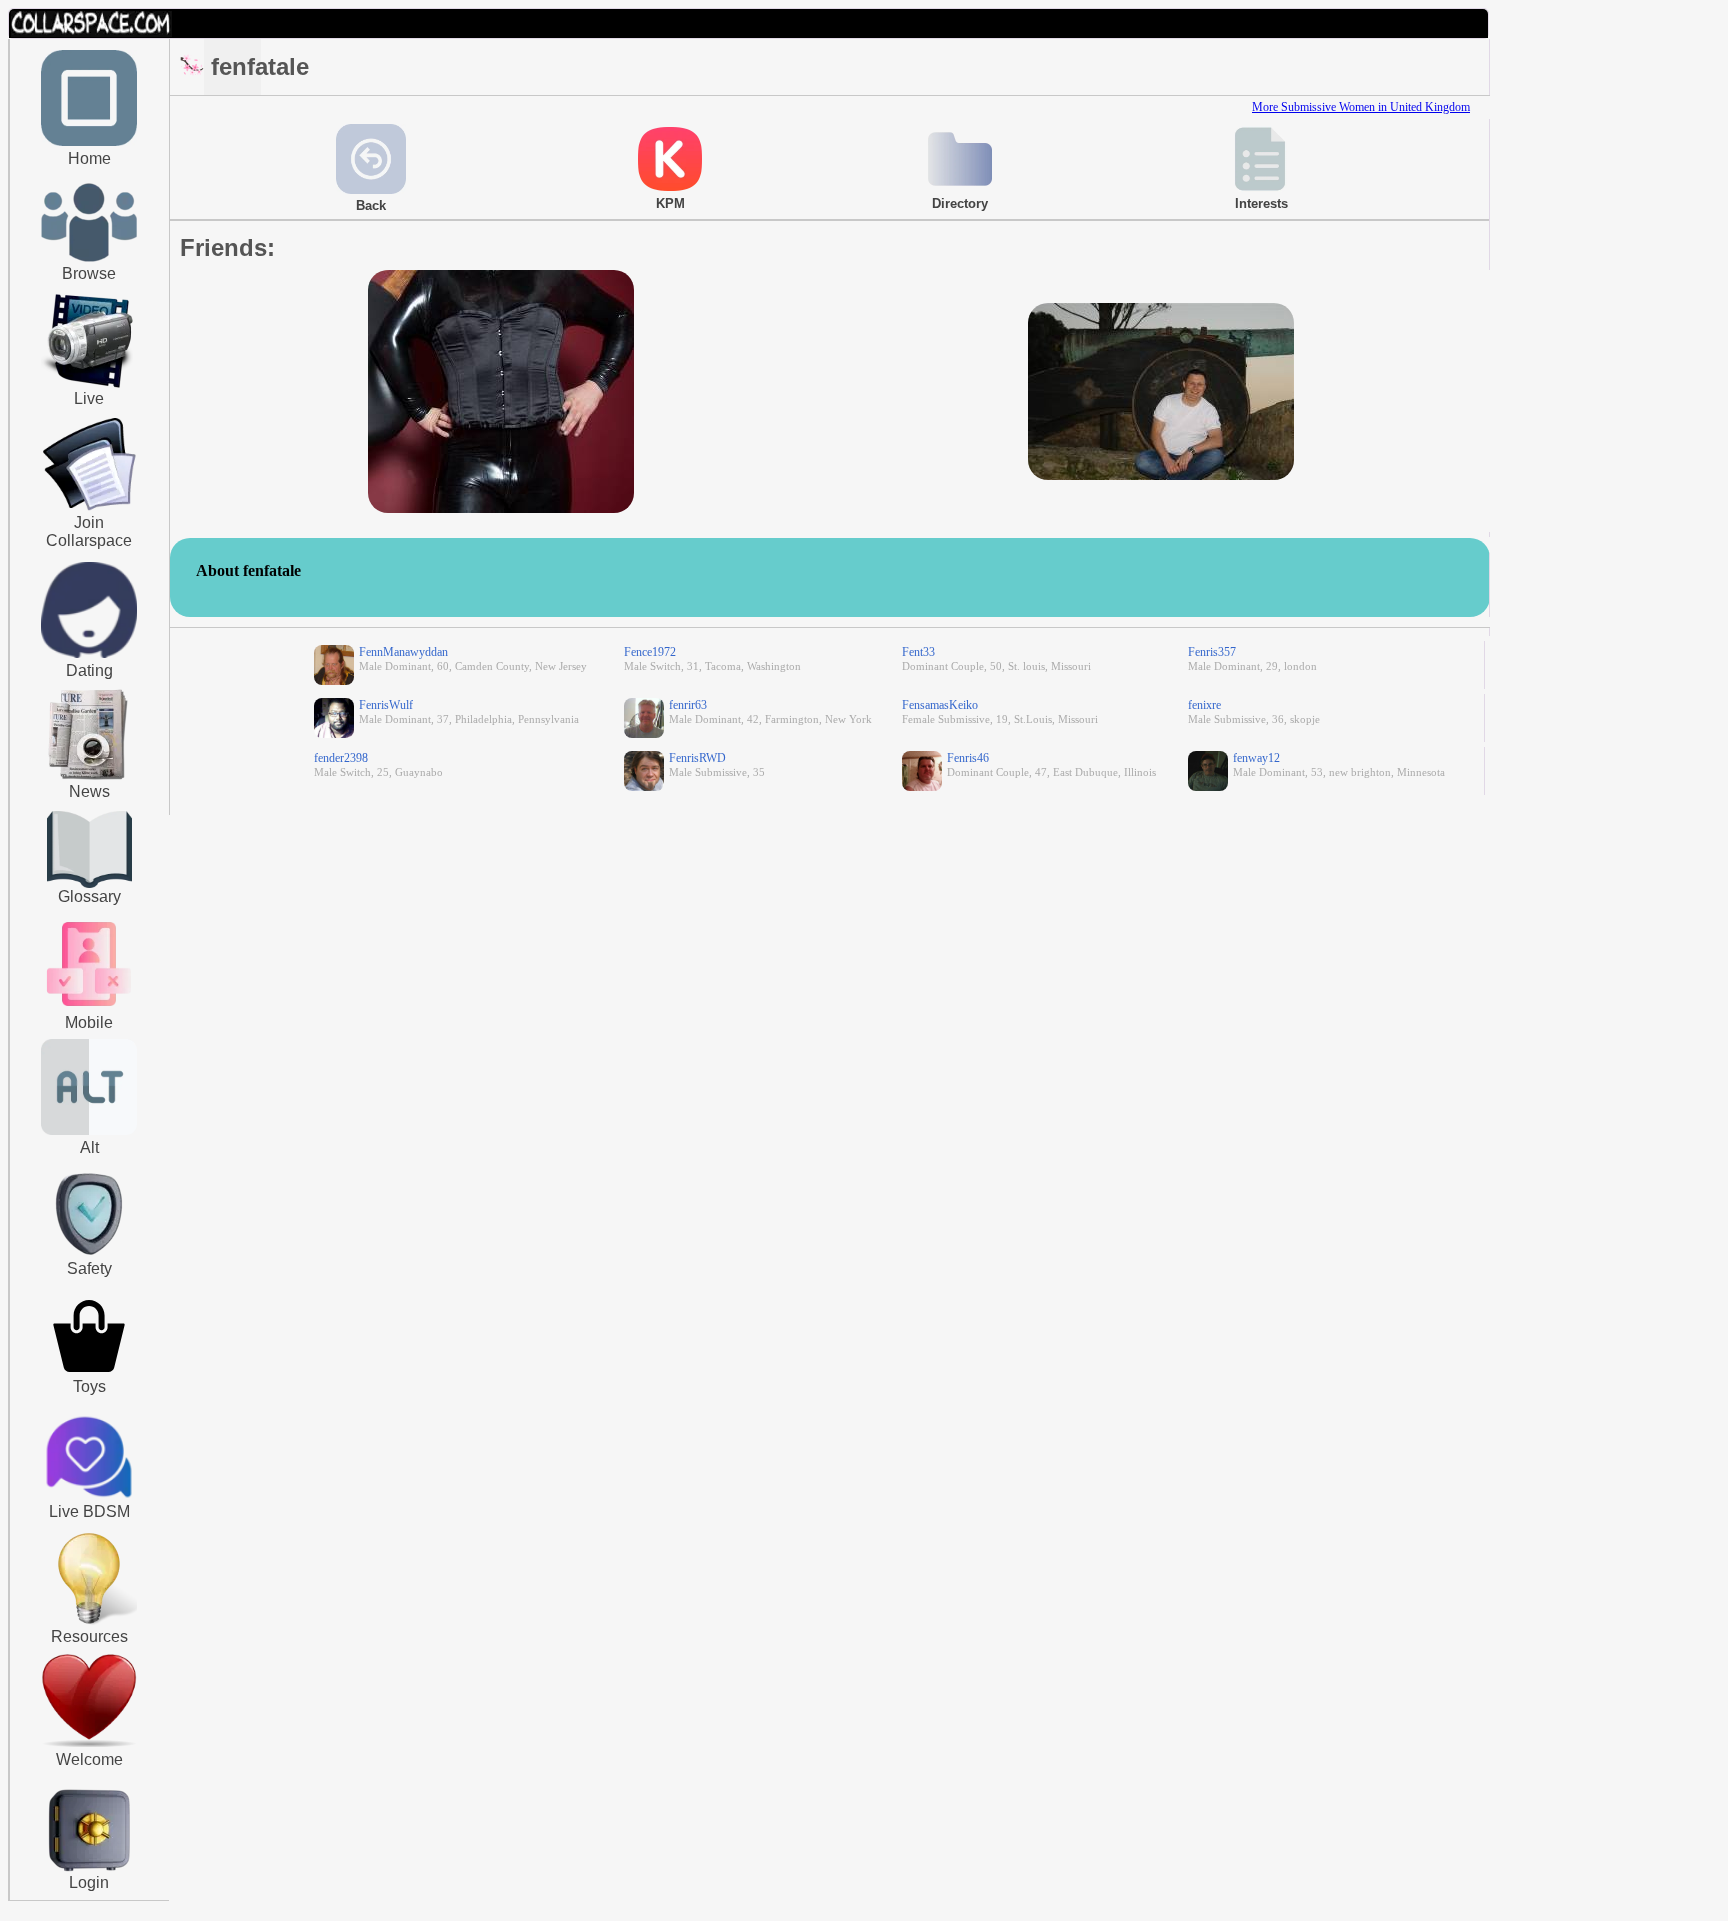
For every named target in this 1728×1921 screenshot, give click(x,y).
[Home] (89, 142)
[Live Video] (89, 385)
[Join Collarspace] (89, 465)
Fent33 (918, 652)
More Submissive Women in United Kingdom (1361, 107)
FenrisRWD (697, 758)
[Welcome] (89, 1743)
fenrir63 (688, 705)
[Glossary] (89, 851)
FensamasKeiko (940, 705)
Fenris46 (968, 758)
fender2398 (341, 758)
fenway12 (1256, 758)
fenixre (1204, 705)
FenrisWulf (386, 705)
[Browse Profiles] (89, 1008)
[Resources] (89, 1622)
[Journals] (89, 779)
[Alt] (89, 1131)
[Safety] (89, 1258)
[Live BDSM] (89, 1459)
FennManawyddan (403, 652)
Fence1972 (650, 652)
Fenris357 (1212, 652)
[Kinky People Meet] (89, 654)
